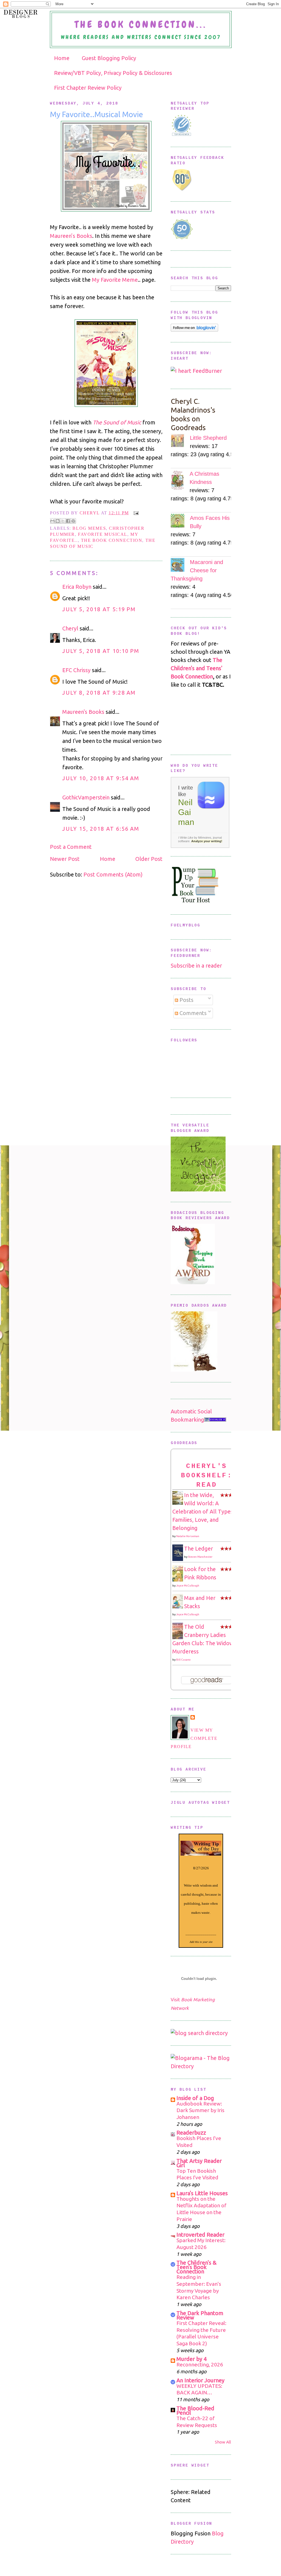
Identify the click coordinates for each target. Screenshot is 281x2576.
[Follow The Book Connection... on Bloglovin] (194, 330)
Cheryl (90, 513)
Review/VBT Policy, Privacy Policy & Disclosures (113, 73)
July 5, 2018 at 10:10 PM (101, 651)
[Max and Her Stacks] (179, 1606)
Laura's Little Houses (202, 2193)
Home (62, 58)
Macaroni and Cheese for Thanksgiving (197, 570)
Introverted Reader (200, 2235)
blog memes (89, 528)
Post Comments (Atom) (113, 874)
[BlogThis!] (58, 521)
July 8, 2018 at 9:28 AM (99, 693)
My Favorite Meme (115, 280)
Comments (192, 1013)
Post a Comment (71, 847)
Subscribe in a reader (196, 966)
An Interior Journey (200, 2380)
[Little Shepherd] (180, 442)
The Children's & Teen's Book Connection (196, 2267)
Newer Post (65, 859)
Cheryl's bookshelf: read (207, 1475)
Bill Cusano (183, 1660)
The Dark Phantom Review (200, 2315)
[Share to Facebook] (68, 521)
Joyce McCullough (188, 1586)
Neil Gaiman (186, 812)
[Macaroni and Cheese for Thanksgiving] (180, 566)
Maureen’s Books (71, 236)
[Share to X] (63, 521)
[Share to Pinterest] (73, 521)
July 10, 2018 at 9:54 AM (101, 778)
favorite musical (103, 534)
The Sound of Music (117, 422)
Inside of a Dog (195, 2098)
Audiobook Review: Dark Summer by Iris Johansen (200, 2110)
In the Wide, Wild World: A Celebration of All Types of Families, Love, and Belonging (206, 1511)
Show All (223, 2442)
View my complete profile (194, 1738)
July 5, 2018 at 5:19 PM (99, 609)
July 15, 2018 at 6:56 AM (101, 829)
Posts (186, 1000)
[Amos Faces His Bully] (180, 522)
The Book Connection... (141, 25)
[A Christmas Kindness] (180, 481)
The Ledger (199, 1548)
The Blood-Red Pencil (195, 2410)
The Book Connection (112, 540)
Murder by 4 (192, 2359)
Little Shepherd (208, 438)
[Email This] (52, 521)
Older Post (149, 859)
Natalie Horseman (188, 1536)
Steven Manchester (200, 1557)
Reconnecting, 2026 (200, 2364)
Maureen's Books (83, 712)
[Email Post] (135, 513)
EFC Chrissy (76, 670)
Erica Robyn (77, 587)
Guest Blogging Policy (109, 58)
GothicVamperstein (86, 797)
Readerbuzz (191, 2133)
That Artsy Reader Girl (199, 2163)
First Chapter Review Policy (88, 88)
